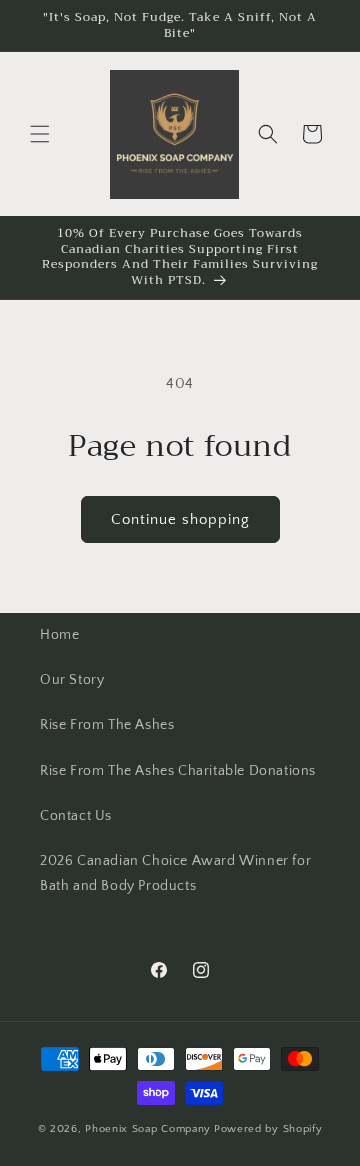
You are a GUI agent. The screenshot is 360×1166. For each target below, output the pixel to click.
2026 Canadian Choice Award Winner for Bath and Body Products (175, 873)
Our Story (72, 680)
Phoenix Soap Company (148, 1129)
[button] (40, 134)
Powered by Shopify (268, 1129)
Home (59, 635)
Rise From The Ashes (107, 725)
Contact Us (76, 816)
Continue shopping (180, 519)
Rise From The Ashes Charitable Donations (178, 771)
